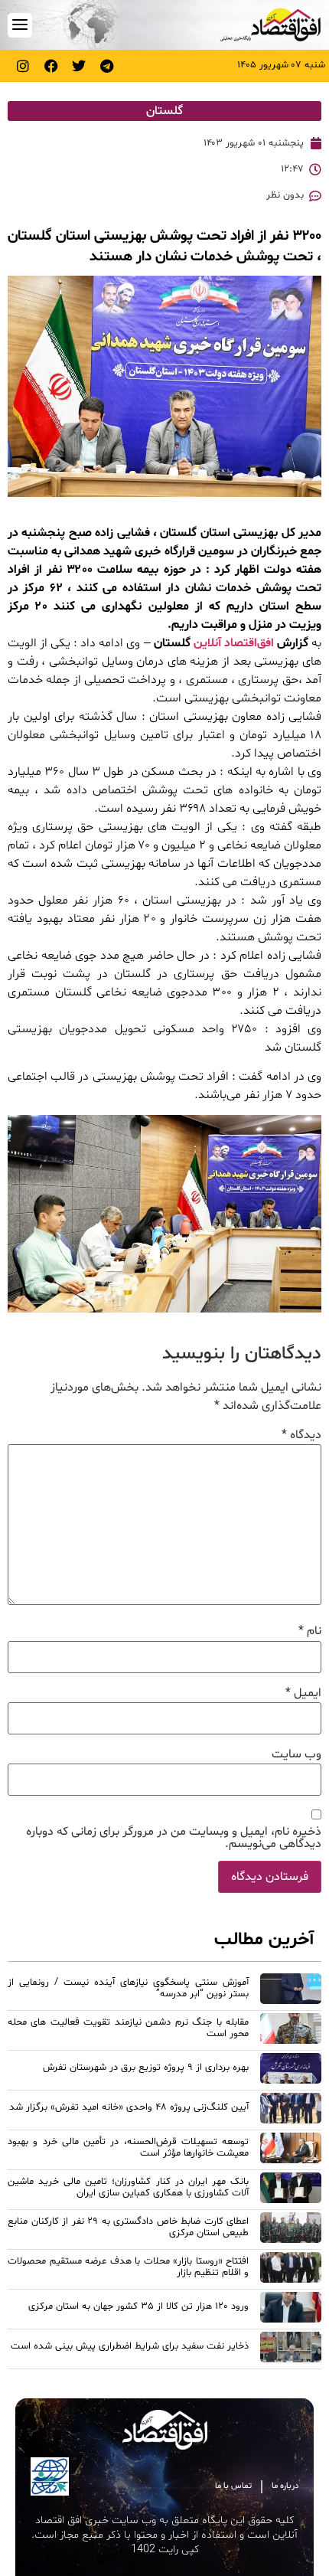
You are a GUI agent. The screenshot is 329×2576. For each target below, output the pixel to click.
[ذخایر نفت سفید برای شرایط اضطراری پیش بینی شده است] (291, 2349)
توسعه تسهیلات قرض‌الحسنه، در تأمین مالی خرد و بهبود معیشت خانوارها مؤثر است (128, 2148)
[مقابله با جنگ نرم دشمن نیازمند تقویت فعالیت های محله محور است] (291, 2031)
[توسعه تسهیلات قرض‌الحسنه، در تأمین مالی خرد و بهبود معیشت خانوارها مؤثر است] (291, 2150)
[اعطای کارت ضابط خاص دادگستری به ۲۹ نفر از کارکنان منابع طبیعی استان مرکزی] (291, 2230)
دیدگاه (301, 1435)
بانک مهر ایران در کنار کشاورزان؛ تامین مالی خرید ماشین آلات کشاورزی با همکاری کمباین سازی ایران (128, 2187)
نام (310, 1631)
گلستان (164, 111)
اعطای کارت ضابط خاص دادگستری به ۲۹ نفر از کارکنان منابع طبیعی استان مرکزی (128, 2227)
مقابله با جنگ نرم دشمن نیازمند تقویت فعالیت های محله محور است (128, 2028)
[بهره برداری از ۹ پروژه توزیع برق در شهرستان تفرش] (291, 2071)
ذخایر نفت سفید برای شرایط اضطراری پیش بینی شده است (130, 2346)
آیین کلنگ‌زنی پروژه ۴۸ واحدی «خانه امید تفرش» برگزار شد (129, 2107)
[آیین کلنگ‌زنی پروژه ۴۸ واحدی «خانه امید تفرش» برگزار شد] (291, 2110)
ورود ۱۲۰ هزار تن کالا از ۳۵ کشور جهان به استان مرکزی (138, 2306)
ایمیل (303, 1693)
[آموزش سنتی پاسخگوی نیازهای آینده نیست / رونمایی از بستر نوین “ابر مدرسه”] (291, 1991)
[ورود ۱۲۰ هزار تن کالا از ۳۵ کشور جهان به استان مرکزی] (291, 2310)
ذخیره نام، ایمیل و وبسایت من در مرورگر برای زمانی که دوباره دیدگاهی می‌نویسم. (174, 1838)
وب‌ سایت (296, 1754)
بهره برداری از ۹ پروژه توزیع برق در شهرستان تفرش (146, 2068)
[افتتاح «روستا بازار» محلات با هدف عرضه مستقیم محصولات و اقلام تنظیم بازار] (291, 2270)
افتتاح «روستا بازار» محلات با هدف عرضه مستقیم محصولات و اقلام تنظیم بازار (128, 2267)
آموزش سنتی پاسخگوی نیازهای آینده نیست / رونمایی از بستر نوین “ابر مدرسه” (128, 1988)
